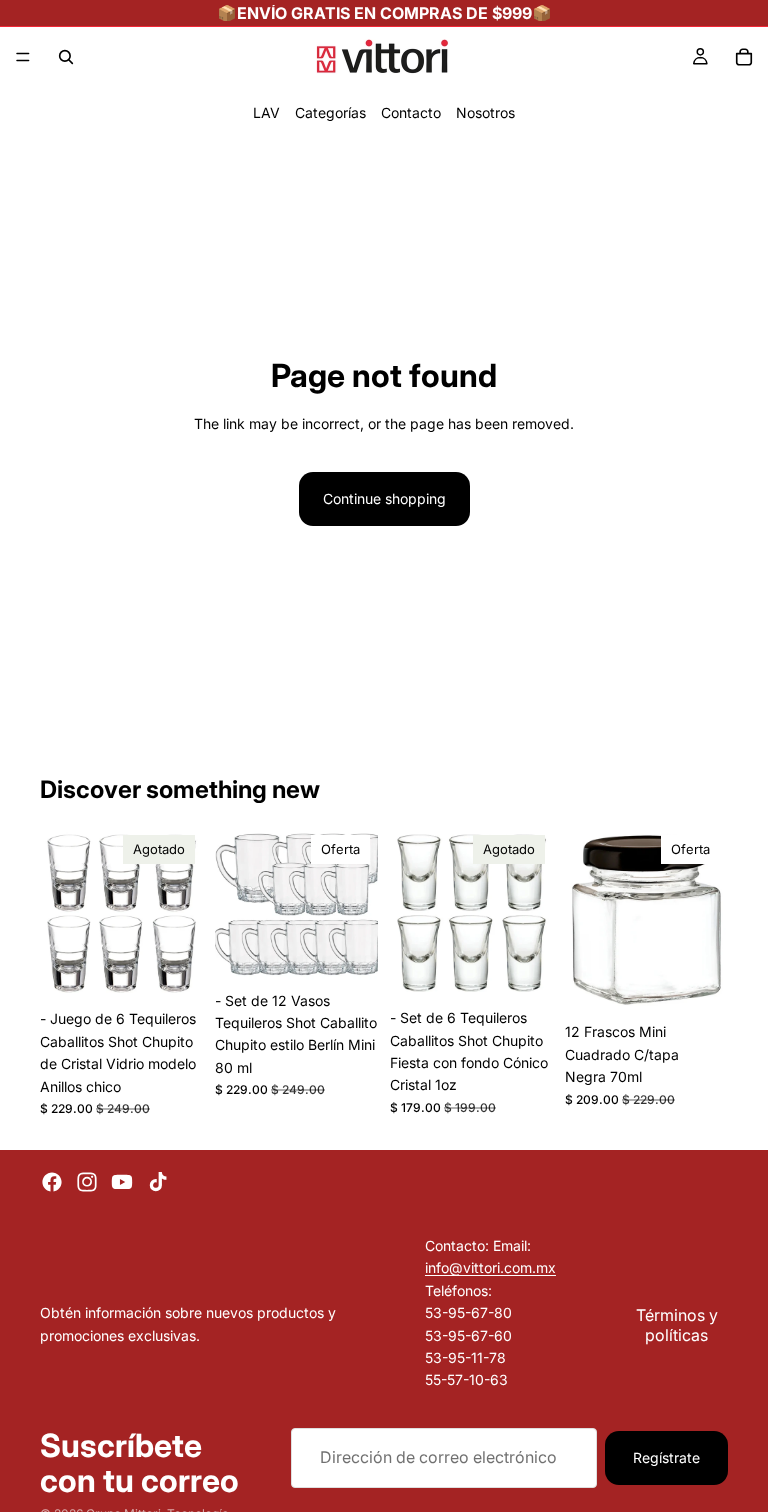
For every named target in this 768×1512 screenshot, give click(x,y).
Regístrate (666, 1457)
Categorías (330, 112)
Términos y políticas (677, 1324)
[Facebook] (52, 1182)
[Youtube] (122, 1182)
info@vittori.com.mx (490, 1267)
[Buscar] (66, 57)
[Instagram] (87, 1182)
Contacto (411, 112)
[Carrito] (744, 57)
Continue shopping (384, 498)
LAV (266, 112)
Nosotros (485, 112)
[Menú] (23, 57)
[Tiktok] (158, 1182)
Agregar (364, 950)
